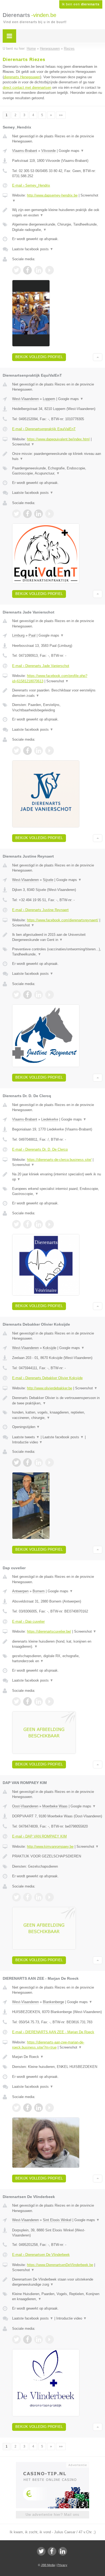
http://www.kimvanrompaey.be (50, 1847)
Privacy (62, 2565)
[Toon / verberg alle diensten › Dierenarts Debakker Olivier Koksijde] (57, 1415)
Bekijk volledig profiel (39, 357)
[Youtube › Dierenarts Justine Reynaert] (50, 995)
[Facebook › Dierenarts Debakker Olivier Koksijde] (27, 1462)
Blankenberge (53, 2002)
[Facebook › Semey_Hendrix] (27, 270)
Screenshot (23, 444)
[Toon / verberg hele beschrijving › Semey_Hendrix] (57, 213)
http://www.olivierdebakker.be (50, 1388)
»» (61, 115)
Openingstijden (26, 1427)
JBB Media (48, 2565)
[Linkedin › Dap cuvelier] (38, 1701)
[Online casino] (52, 2464)
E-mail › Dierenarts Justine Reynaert (40, 910)
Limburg (18, 635)
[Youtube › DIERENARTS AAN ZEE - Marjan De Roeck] (50, 2108)
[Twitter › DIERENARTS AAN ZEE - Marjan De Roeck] (16, 2108)
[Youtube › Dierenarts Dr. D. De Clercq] (50, 1224)
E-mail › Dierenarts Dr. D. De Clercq (40, 1149)
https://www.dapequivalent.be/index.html (58, 439)
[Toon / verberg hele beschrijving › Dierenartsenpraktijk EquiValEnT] (57, 456)
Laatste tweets (26, 1437)
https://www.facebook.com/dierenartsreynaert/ (63, 920)
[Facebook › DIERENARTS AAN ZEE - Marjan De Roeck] (27, 2108)
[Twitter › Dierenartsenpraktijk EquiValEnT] (16, 514)
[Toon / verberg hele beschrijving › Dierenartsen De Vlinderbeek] (57, 2282)
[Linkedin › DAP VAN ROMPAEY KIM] (38, 1897)
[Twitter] (41, 2551)
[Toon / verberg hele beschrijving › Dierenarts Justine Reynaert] (57, 937)
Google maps (71, 151)
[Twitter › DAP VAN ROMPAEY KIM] (16, 1897)
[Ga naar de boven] (98, 357)
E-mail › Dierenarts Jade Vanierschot (41, 666)
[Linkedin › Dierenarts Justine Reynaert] (38, 995)
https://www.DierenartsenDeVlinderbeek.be (60, 2265)
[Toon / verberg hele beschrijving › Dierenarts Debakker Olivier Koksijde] (57, 1401)
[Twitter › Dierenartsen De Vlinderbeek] (16, 2339)
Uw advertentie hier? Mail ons (52, 2515)
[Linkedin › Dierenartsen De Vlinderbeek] (38, 2339)
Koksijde (50, 1348)
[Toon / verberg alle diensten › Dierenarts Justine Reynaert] (57, 952)
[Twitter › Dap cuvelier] (16, 1701)
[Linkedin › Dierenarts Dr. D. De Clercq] (38, 1224)
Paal (32, 635)
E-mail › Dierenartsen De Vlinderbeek (41, 2255)
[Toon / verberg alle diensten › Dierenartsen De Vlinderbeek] (57, 2297)
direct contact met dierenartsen (27, 88)
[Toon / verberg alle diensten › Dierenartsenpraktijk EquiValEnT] (57, 471)
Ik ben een (81, 4)
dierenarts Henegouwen (22, 77)
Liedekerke (50, 1119)
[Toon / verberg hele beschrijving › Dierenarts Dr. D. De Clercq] (57, 1177)
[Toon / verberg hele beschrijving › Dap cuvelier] (57, 1644)
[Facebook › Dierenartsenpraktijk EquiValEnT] (27, 514)
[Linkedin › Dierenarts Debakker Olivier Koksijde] (38, 1462)
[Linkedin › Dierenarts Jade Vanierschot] (38, 751)
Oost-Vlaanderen (25, 1806)
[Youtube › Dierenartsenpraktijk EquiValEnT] (50, 514)
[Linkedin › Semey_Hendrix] (38, 270)
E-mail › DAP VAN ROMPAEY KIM (39, 1836)
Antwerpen (20, 1591)
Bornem (39, 1591)
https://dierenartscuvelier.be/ (49, 1631)
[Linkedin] (63, 2551)
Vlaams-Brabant (25, 151)
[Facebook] (52, 2551)
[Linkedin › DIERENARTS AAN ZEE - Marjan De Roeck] (38, 2108)
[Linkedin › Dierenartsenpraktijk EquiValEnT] (38, 514)
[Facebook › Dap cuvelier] (27, 1701)
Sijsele (48, 880)
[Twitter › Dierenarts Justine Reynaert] (16, 995)
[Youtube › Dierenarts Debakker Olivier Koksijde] (50, 1462)
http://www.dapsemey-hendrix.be (52, 195)
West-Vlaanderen (25, 399)
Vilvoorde (48, 151)
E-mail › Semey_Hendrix (31, 185)
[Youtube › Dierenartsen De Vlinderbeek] (50, 2339)
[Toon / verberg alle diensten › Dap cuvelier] (57, 1659)
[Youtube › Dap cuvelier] (50, 1701)
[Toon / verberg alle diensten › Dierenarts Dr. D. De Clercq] (57, 1191)
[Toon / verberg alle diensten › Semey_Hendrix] (57, 227)
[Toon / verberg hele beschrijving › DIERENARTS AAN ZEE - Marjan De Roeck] (57, 2057)
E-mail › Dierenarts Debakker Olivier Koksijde (47, 1378)
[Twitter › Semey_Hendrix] (16, 270)
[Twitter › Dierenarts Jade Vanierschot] (16, 751)
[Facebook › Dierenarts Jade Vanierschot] (27, 751)
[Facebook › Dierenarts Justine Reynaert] (27, 995)
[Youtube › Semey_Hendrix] (50, 270)
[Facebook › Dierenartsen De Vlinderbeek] (27, 2339)
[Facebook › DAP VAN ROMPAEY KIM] (27, 1897)
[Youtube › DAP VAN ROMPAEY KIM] (50, 1897)
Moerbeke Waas (55, 1806)
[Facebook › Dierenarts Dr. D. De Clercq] (27, 1224)
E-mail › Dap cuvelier (28, 1621)
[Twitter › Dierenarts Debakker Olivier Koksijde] (16, 1462)
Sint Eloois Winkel (57, 2220)
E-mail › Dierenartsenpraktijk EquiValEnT (44, 429)
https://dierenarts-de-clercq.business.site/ (59, 1160)
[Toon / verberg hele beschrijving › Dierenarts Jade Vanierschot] (57, 693)
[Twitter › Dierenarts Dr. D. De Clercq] (16, 1224)
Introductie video (27, 1442)
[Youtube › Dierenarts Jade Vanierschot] (50, 751)
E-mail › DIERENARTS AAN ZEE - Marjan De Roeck (53, 2032)
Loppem (49, 399)
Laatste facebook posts (33, 249)
